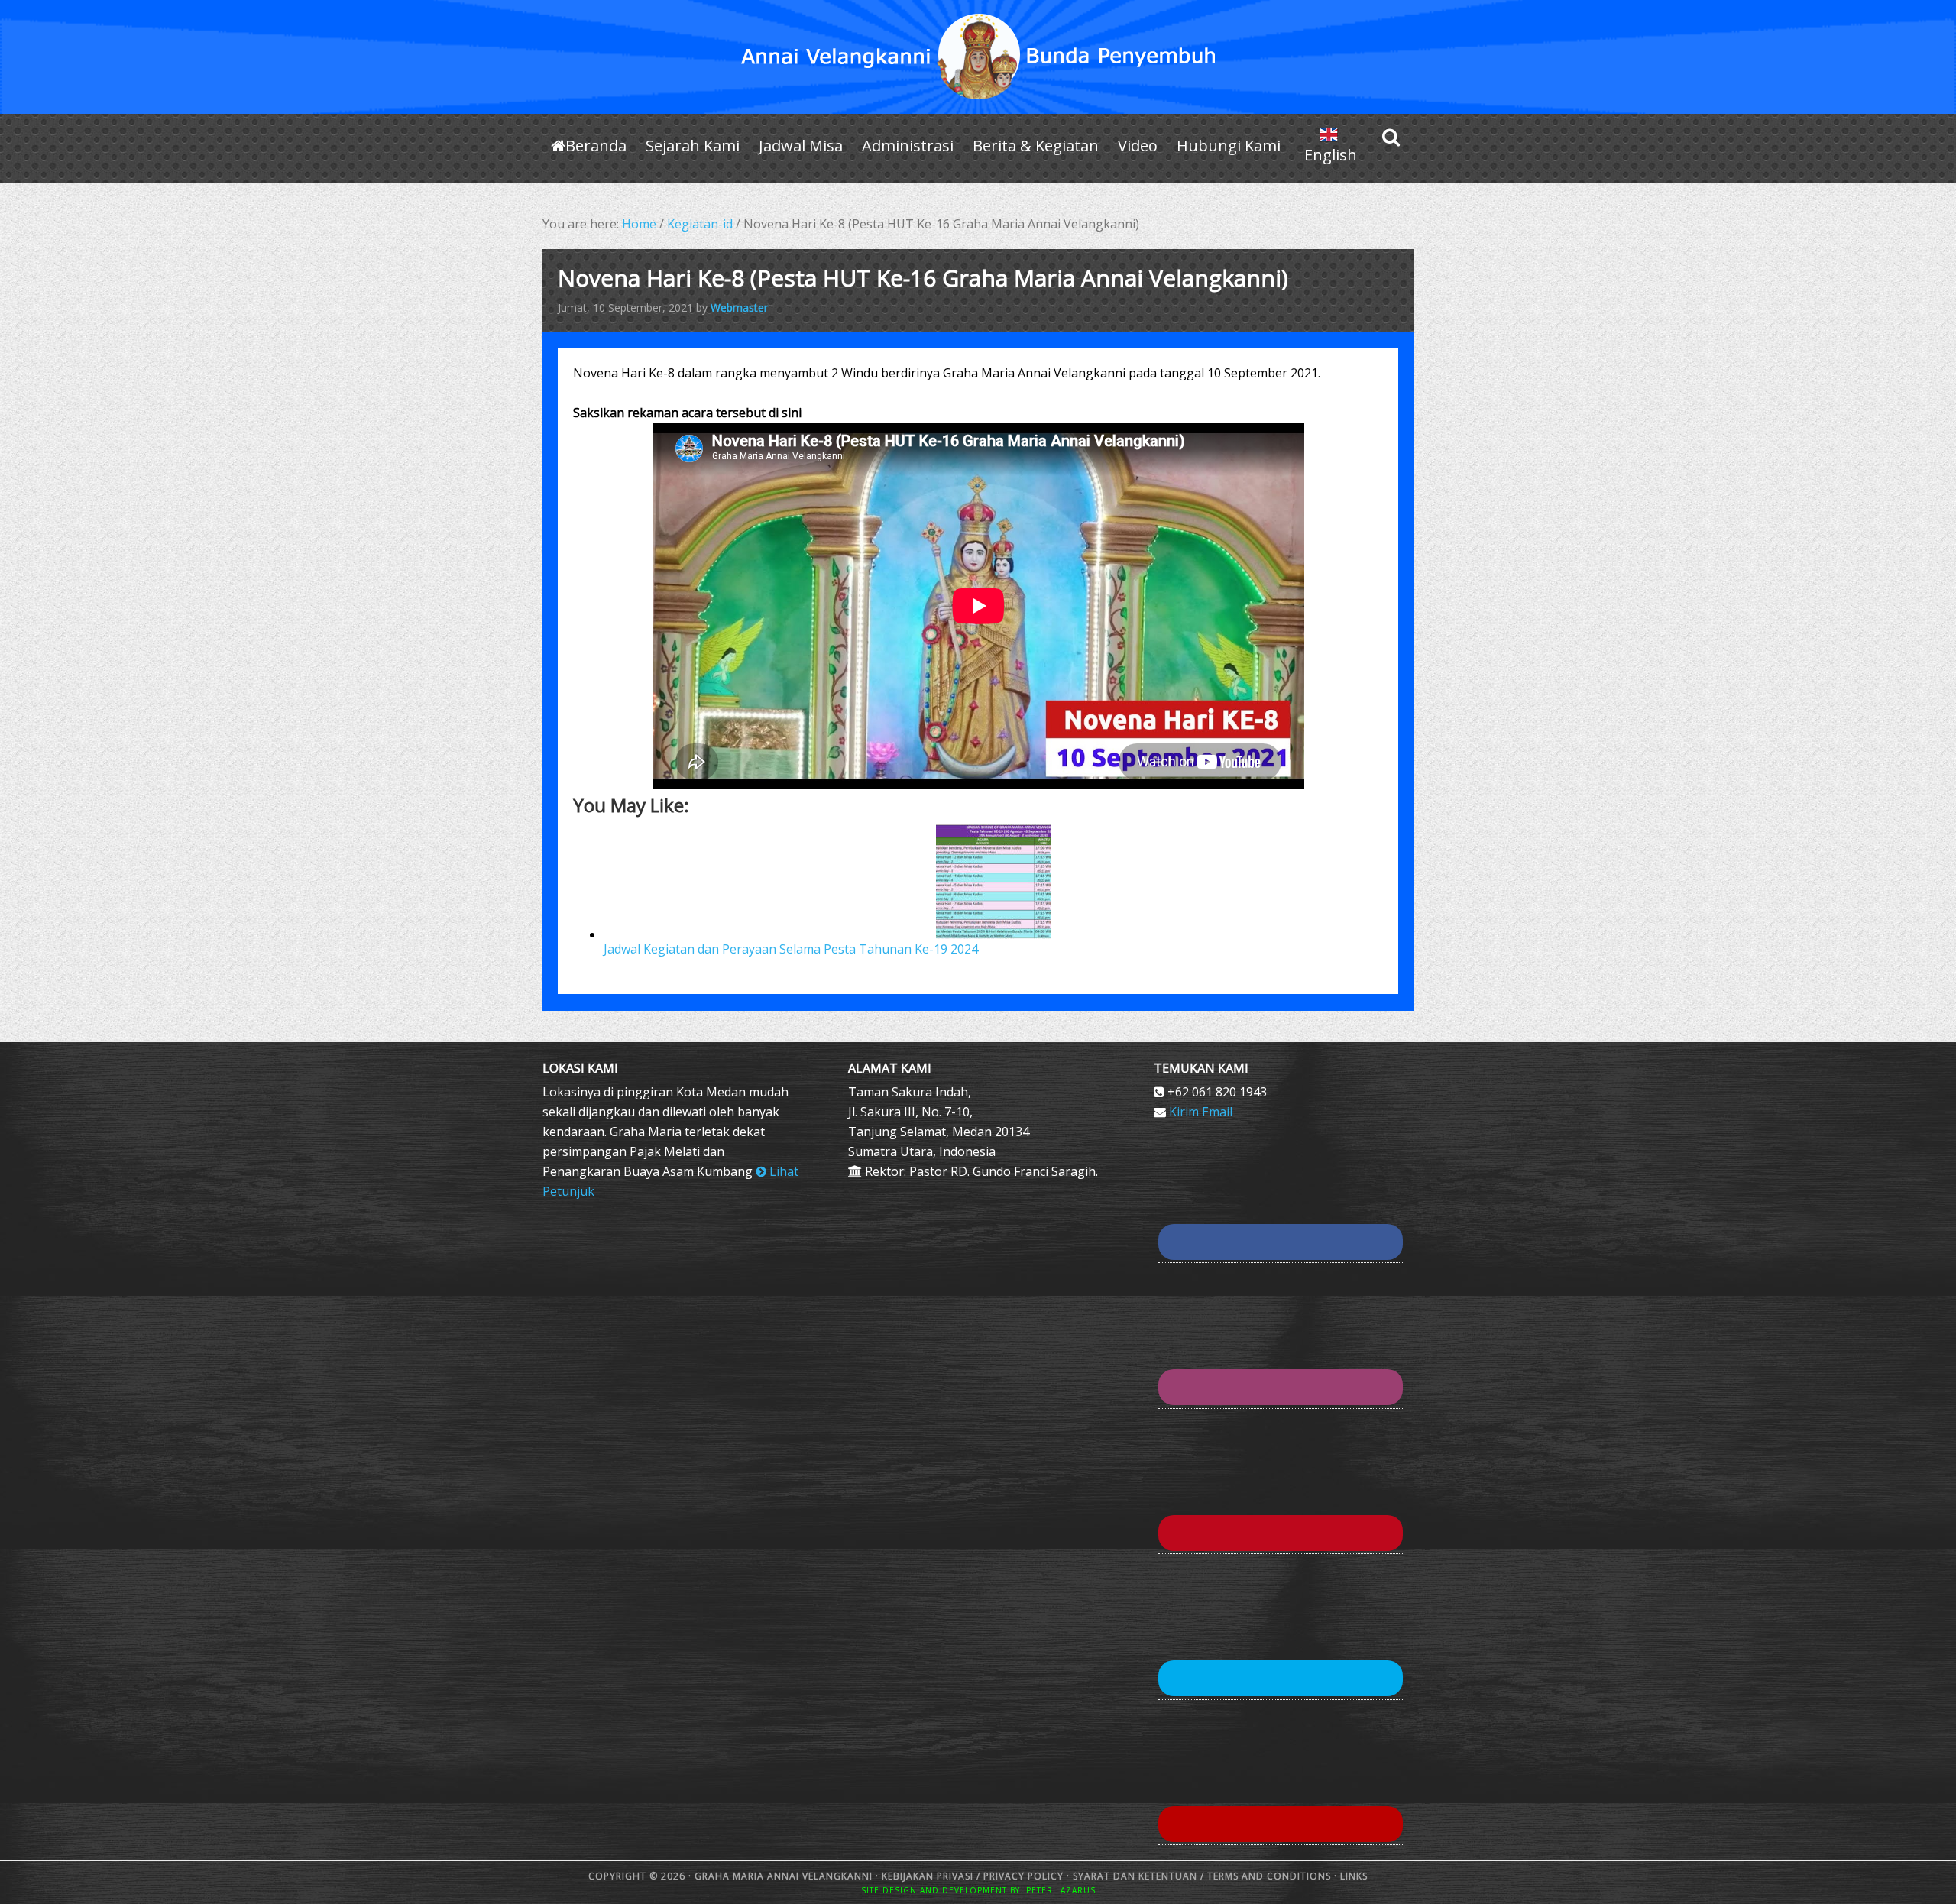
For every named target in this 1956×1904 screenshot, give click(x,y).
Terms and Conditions (1269, 1876)
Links (1352, 1876)
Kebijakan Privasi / (933, 1876)
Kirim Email (1201, 1112)
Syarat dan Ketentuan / (1138, 1876)
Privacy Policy (1023, 1876)
